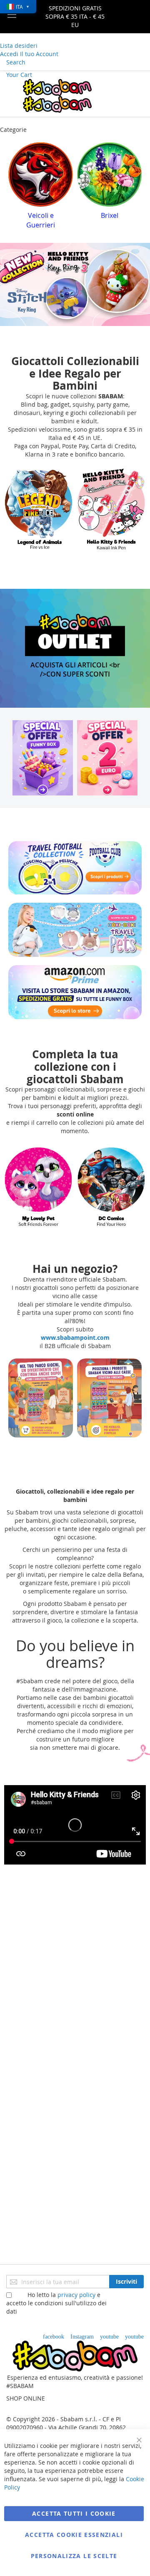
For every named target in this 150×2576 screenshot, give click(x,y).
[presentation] (15, 188)
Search (16, 62)
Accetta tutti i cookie (74, 2513)
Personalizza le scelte (74, 2556)
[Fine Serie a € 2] (107, 758)
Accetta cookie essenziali (74, 2535)
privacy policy (76, 2295)
